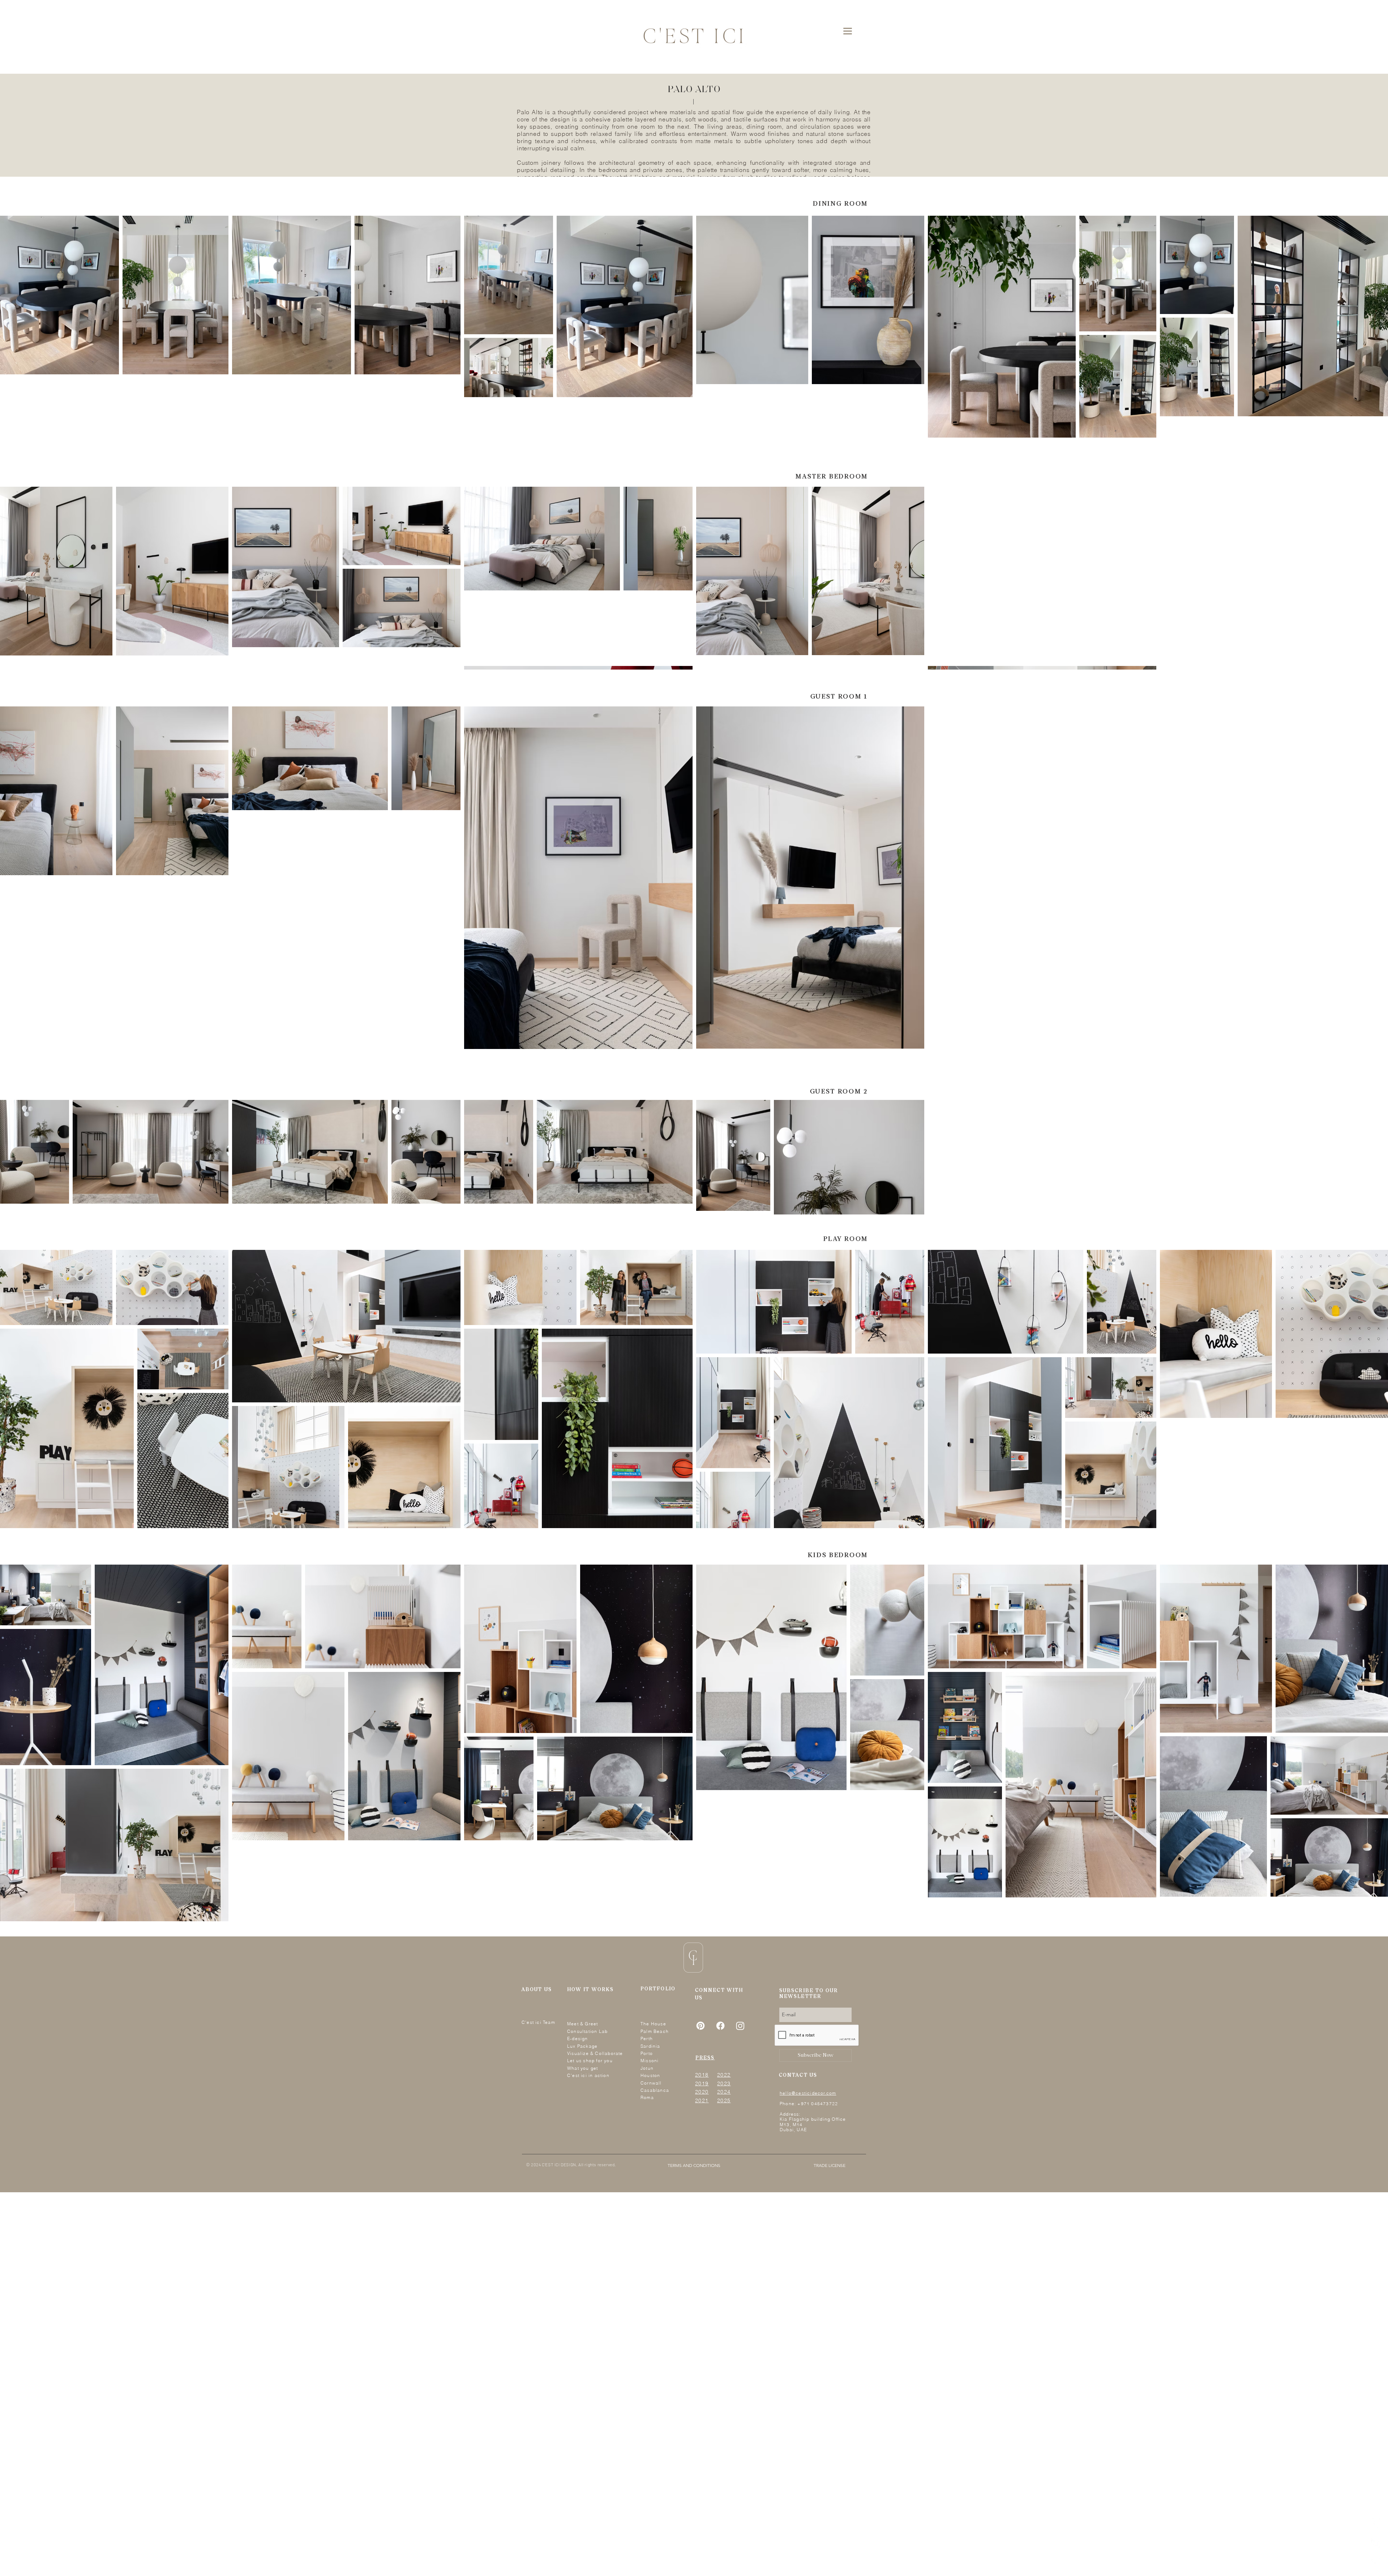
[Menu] (847, 31)
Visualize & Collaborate (595, 2053)
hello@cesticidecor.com (808, 2093)
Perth (647, 2039)
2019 (702, 2083)
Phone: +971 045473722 (809, 2104)
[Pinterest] (1374, 2562)
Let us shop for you (590, 2061)
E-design (578, 2039)
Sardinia (650, 2046)
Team (549, 2022)
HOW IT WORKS (590, 1990)
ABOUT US (537, 1990)
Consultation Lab (587, 2031)
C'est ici (532, 2022)
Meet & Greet (582, 2024)
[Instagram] (1374, 2543)
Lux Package (582, 2046)
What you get (582, 2068)
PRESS (705, 2058)
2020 (702, 2092)
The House (653, 2024)
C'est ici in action (588, 2075)
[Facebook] (1374, 2523)
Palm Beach (655, 2031)
